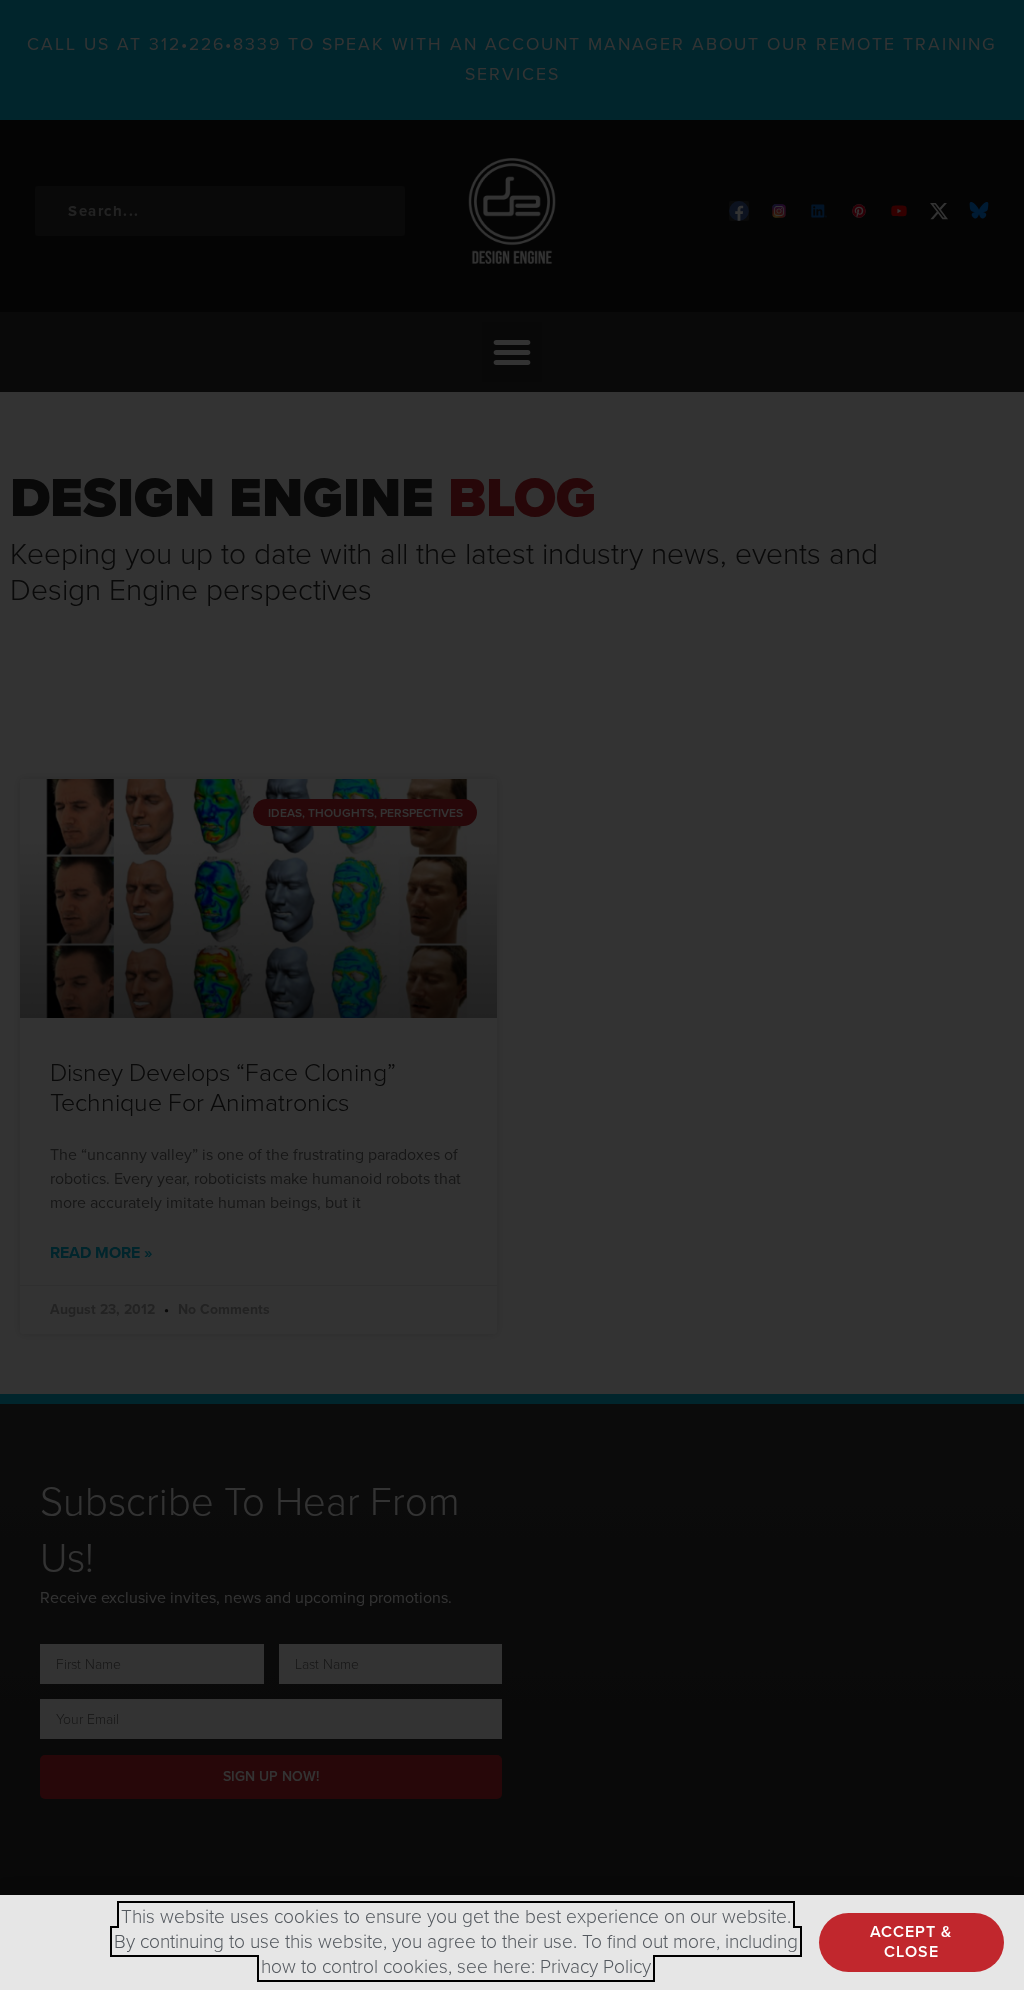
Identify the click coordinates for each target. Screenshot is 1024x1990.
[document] (512, 995)
